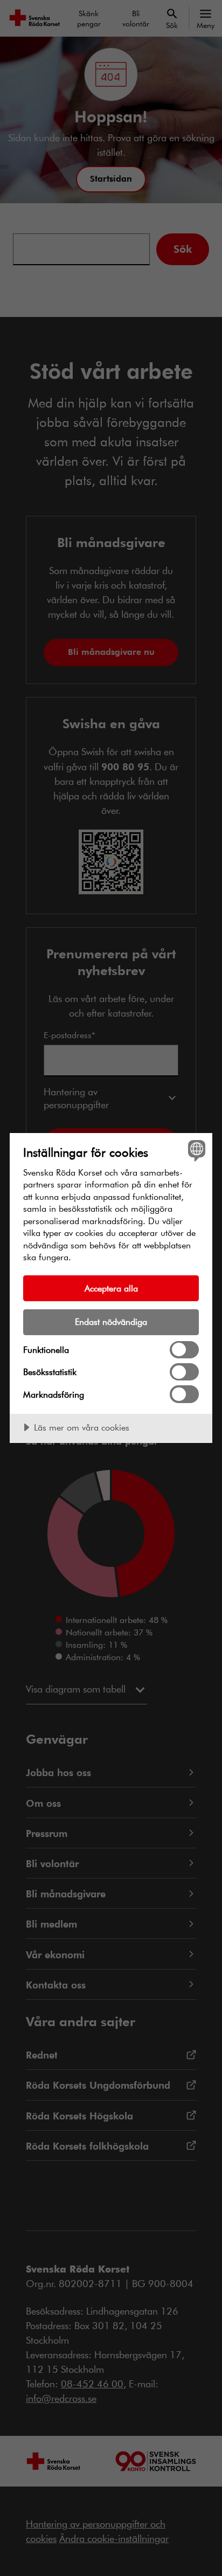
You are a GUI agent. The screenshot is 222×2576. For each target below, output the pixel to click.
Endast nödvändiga (111, 1321)
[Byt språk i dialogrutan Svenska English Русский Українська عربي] (195, 1150)
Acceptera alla (111, 1288)
